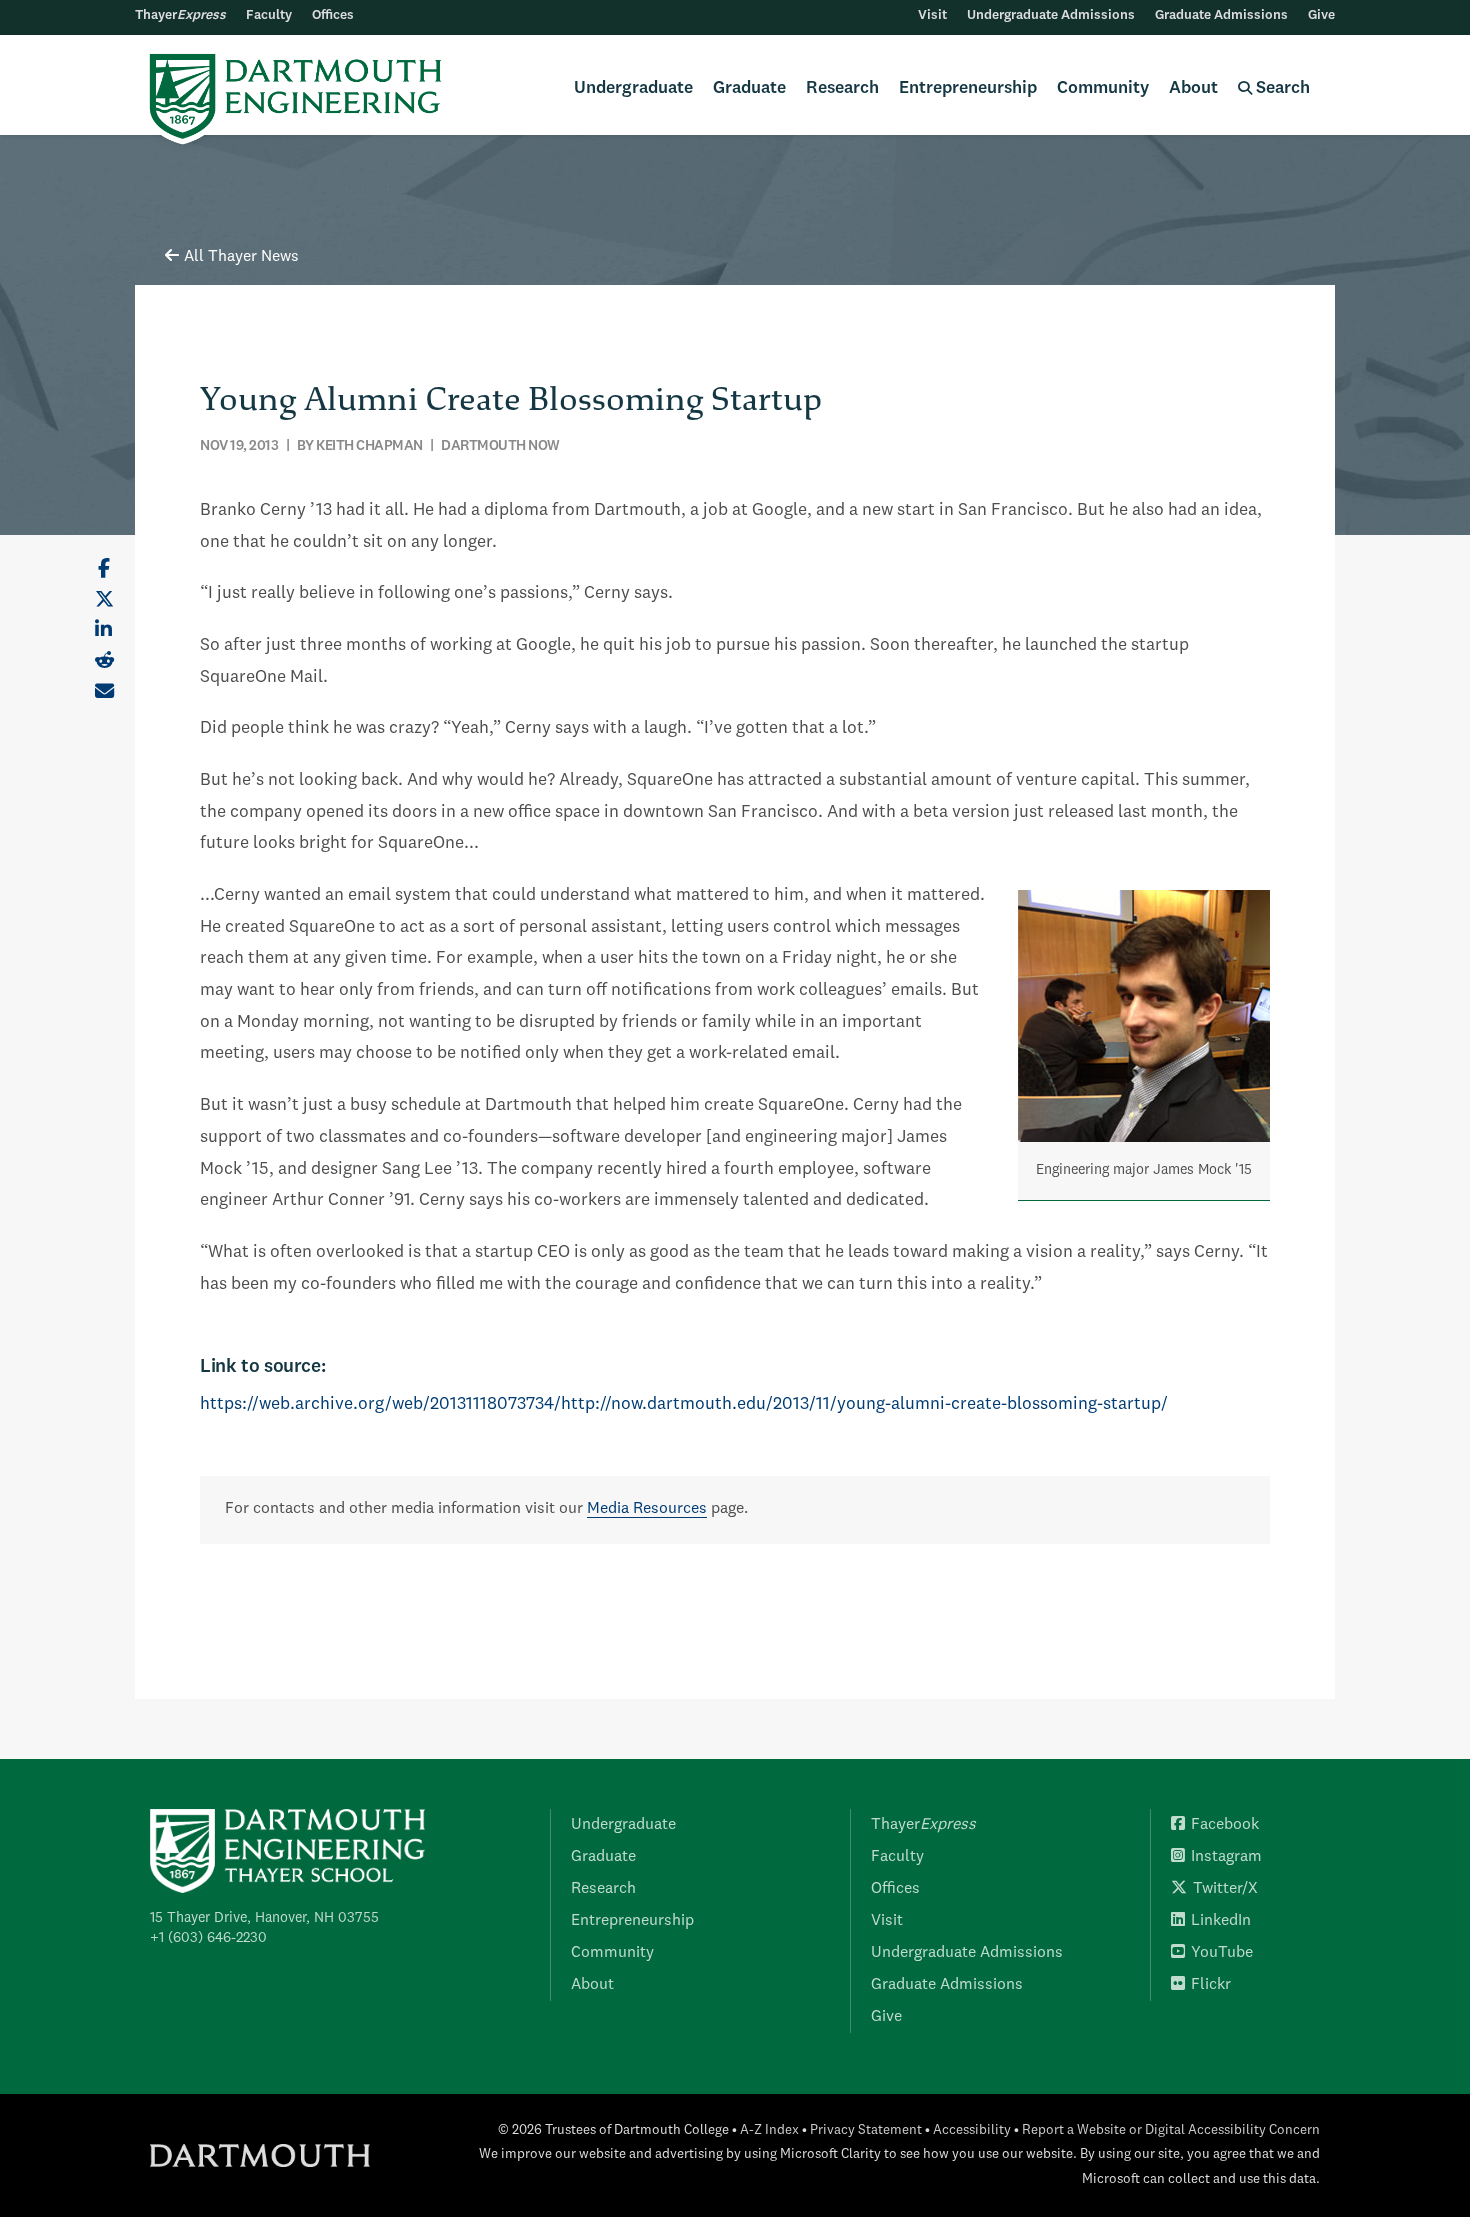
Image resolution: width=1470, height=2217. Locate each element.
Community (1103, 88)
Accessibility (972, 2130)
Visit (932, 15)
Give (1321, 15)
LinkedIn (1221, 1921)
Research (842, 88)
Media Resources (647, 1509)
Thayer (180, 15)
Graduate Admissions (1221, 15)
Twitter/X (1225, 1889)
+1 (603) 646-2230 (208, 1938)
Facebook (1225, 1825)
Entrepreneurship (968, 88)
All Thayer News (241, 257)
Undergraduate (633, 88)
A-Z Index (769, 2130)
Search (1281, 88)
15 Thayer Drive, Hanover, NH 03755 (264, 1918)
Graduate (749, 88)
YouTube (1222, 1953)
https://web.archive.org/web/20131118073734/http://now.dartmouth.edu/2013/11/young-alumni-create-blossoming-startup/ (684, 1404)
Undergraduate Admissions (1051, 15)
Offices (333, 15)
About (1193, 88)
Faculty (269, 15)
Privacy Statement (866, 2130)
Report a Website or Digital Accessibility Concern (1171, 2130)
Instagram (1226, 1857)
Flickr (1211, 1985)
